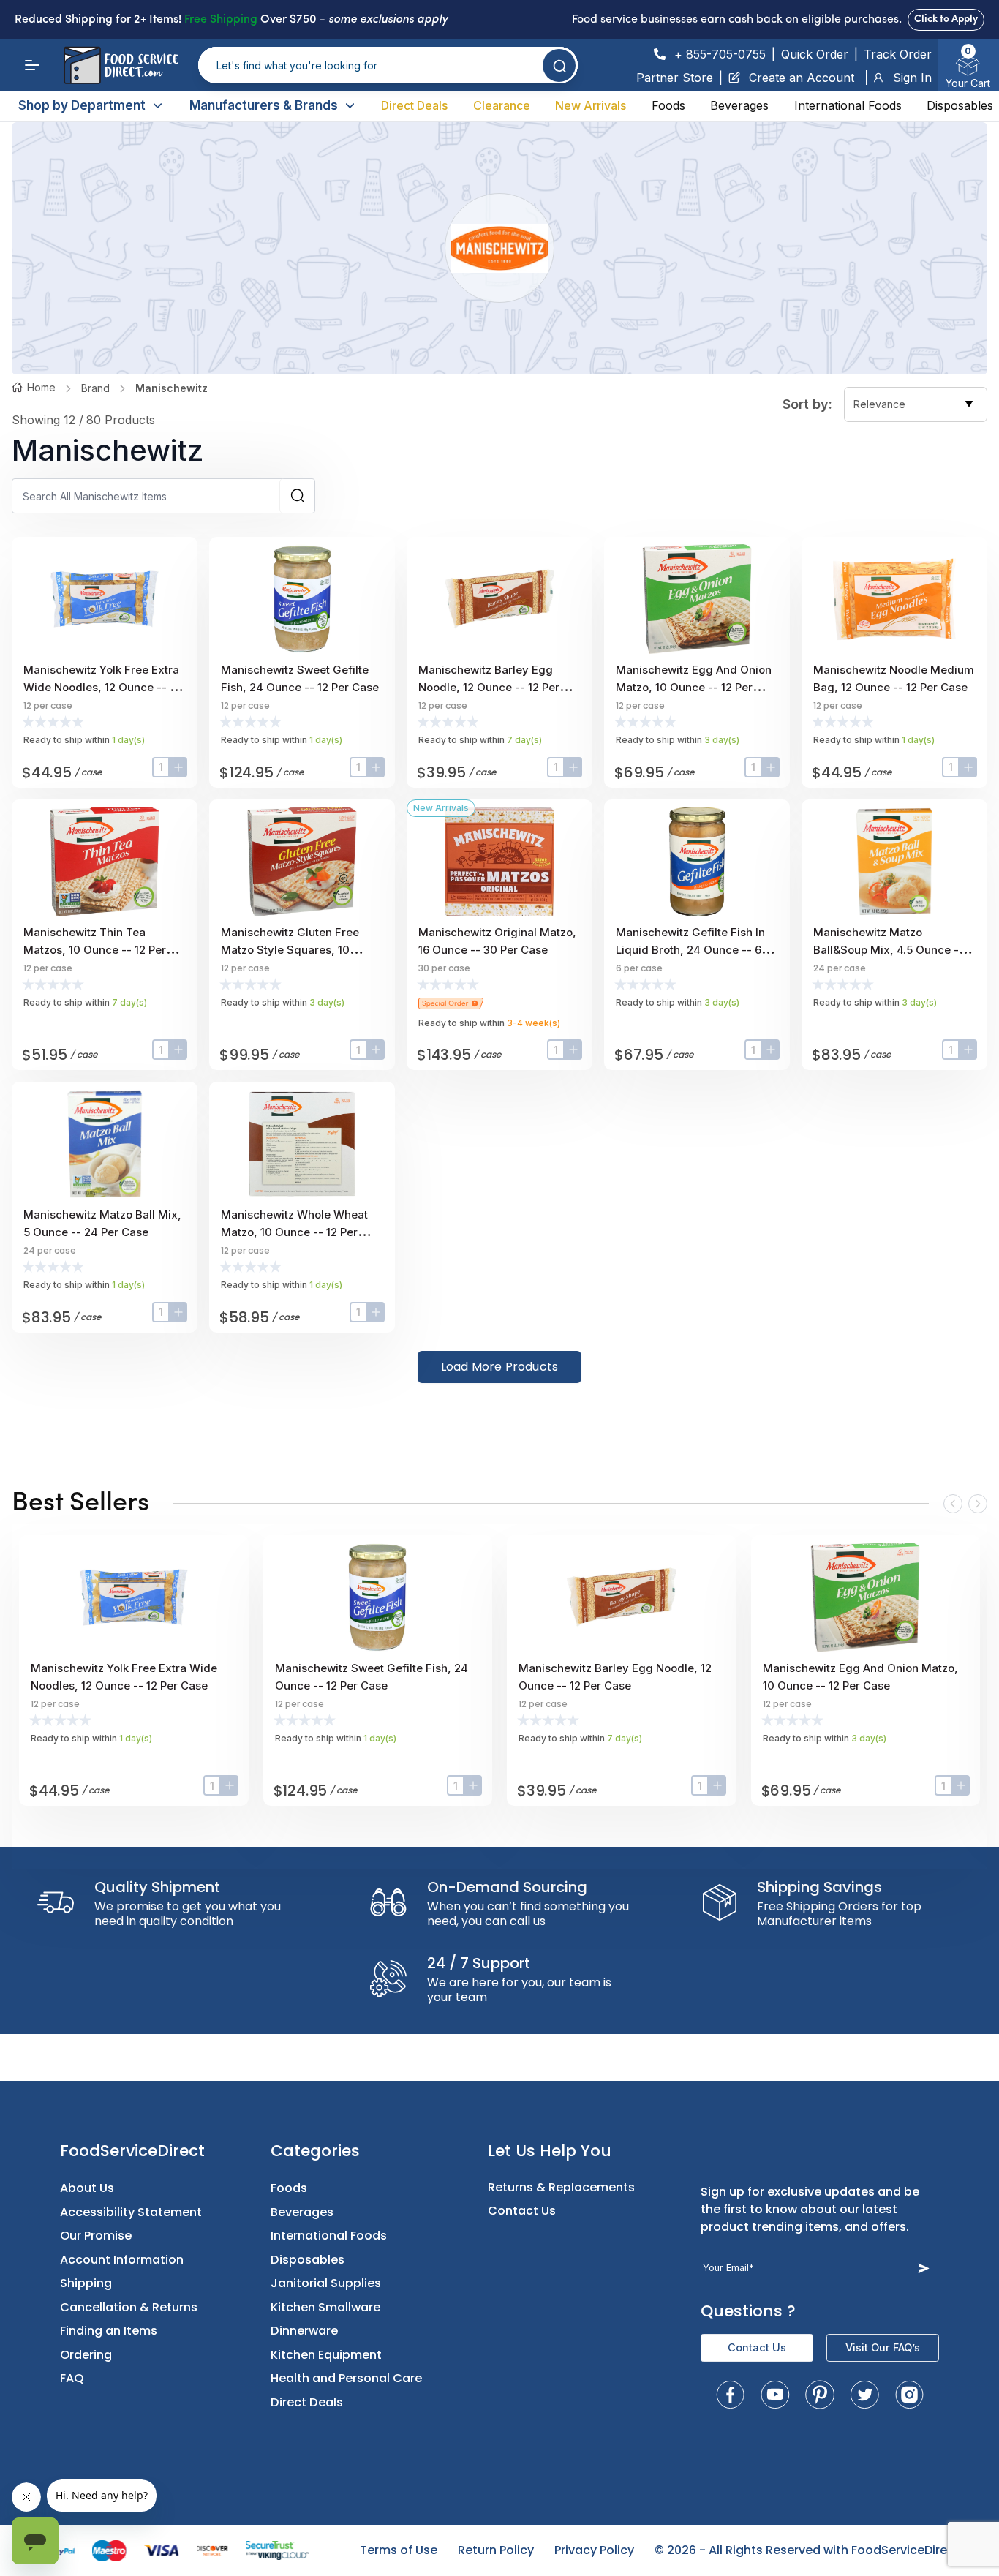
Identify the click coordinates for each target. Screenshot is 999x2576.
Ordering (86, 2355)
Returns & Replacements (561, 2187)
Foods (668, 105)
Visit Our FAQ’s (883, 2347)
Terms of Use (399, 2550)
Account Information (122, 2260)
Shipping (86, 2283)
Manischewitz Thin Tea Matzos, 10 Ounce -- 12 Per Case (95, 950)
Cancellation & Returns (129, 2307)
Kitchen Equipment (326, 2355)
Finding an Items (109, 2331)
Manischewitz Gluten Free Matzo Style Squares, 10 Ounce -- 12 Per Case (290, 950)
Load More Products (500, 1367)
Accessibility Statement (131, 2212)
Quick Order (815, 54)
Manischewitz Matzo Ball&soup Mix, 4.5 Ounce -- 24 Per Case (889, 950)
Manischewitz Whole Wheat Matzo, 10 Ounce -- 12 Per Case (294, 1232)
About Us (87, 2188)
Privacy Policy (594, 2550)
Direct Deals (414, 105)
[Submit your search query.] (559, 65)
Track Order (898, 54)
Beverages (739, 105)
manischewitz (171, 388)
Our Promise (96, 2236)
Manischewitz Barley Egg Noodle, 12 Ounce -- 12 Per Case (489, 687)
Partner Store (675, 78)
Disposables (960, 105)
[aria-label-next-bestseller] (978, 1504)
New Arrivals (591, 105)
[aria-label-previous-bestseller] (953, 1504)
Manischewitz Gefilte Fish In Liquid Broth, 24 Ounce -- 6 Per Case (690, 950)
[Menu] (32, 65)
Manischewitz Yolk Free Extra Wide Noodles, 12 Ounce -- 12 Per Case (102, 687)
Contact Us (522, 2211)
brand (95, 388)
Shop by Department (82, 105)
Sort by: (807, 404)
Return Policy (496, 2550)
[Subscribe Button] (923, 2268)
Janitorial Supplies (326, 2283)
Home (41, 387)
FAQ (72, 2378)
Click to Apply (946, 19)
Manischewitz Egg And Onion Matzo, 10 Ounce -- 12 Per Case (694, 687)
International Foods (848, 105)
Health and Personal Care (346, 2378)
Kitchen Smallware (325, 2307)
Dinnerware (304, 2331)
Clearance (502, 105)
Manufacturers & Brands (264, 105)
